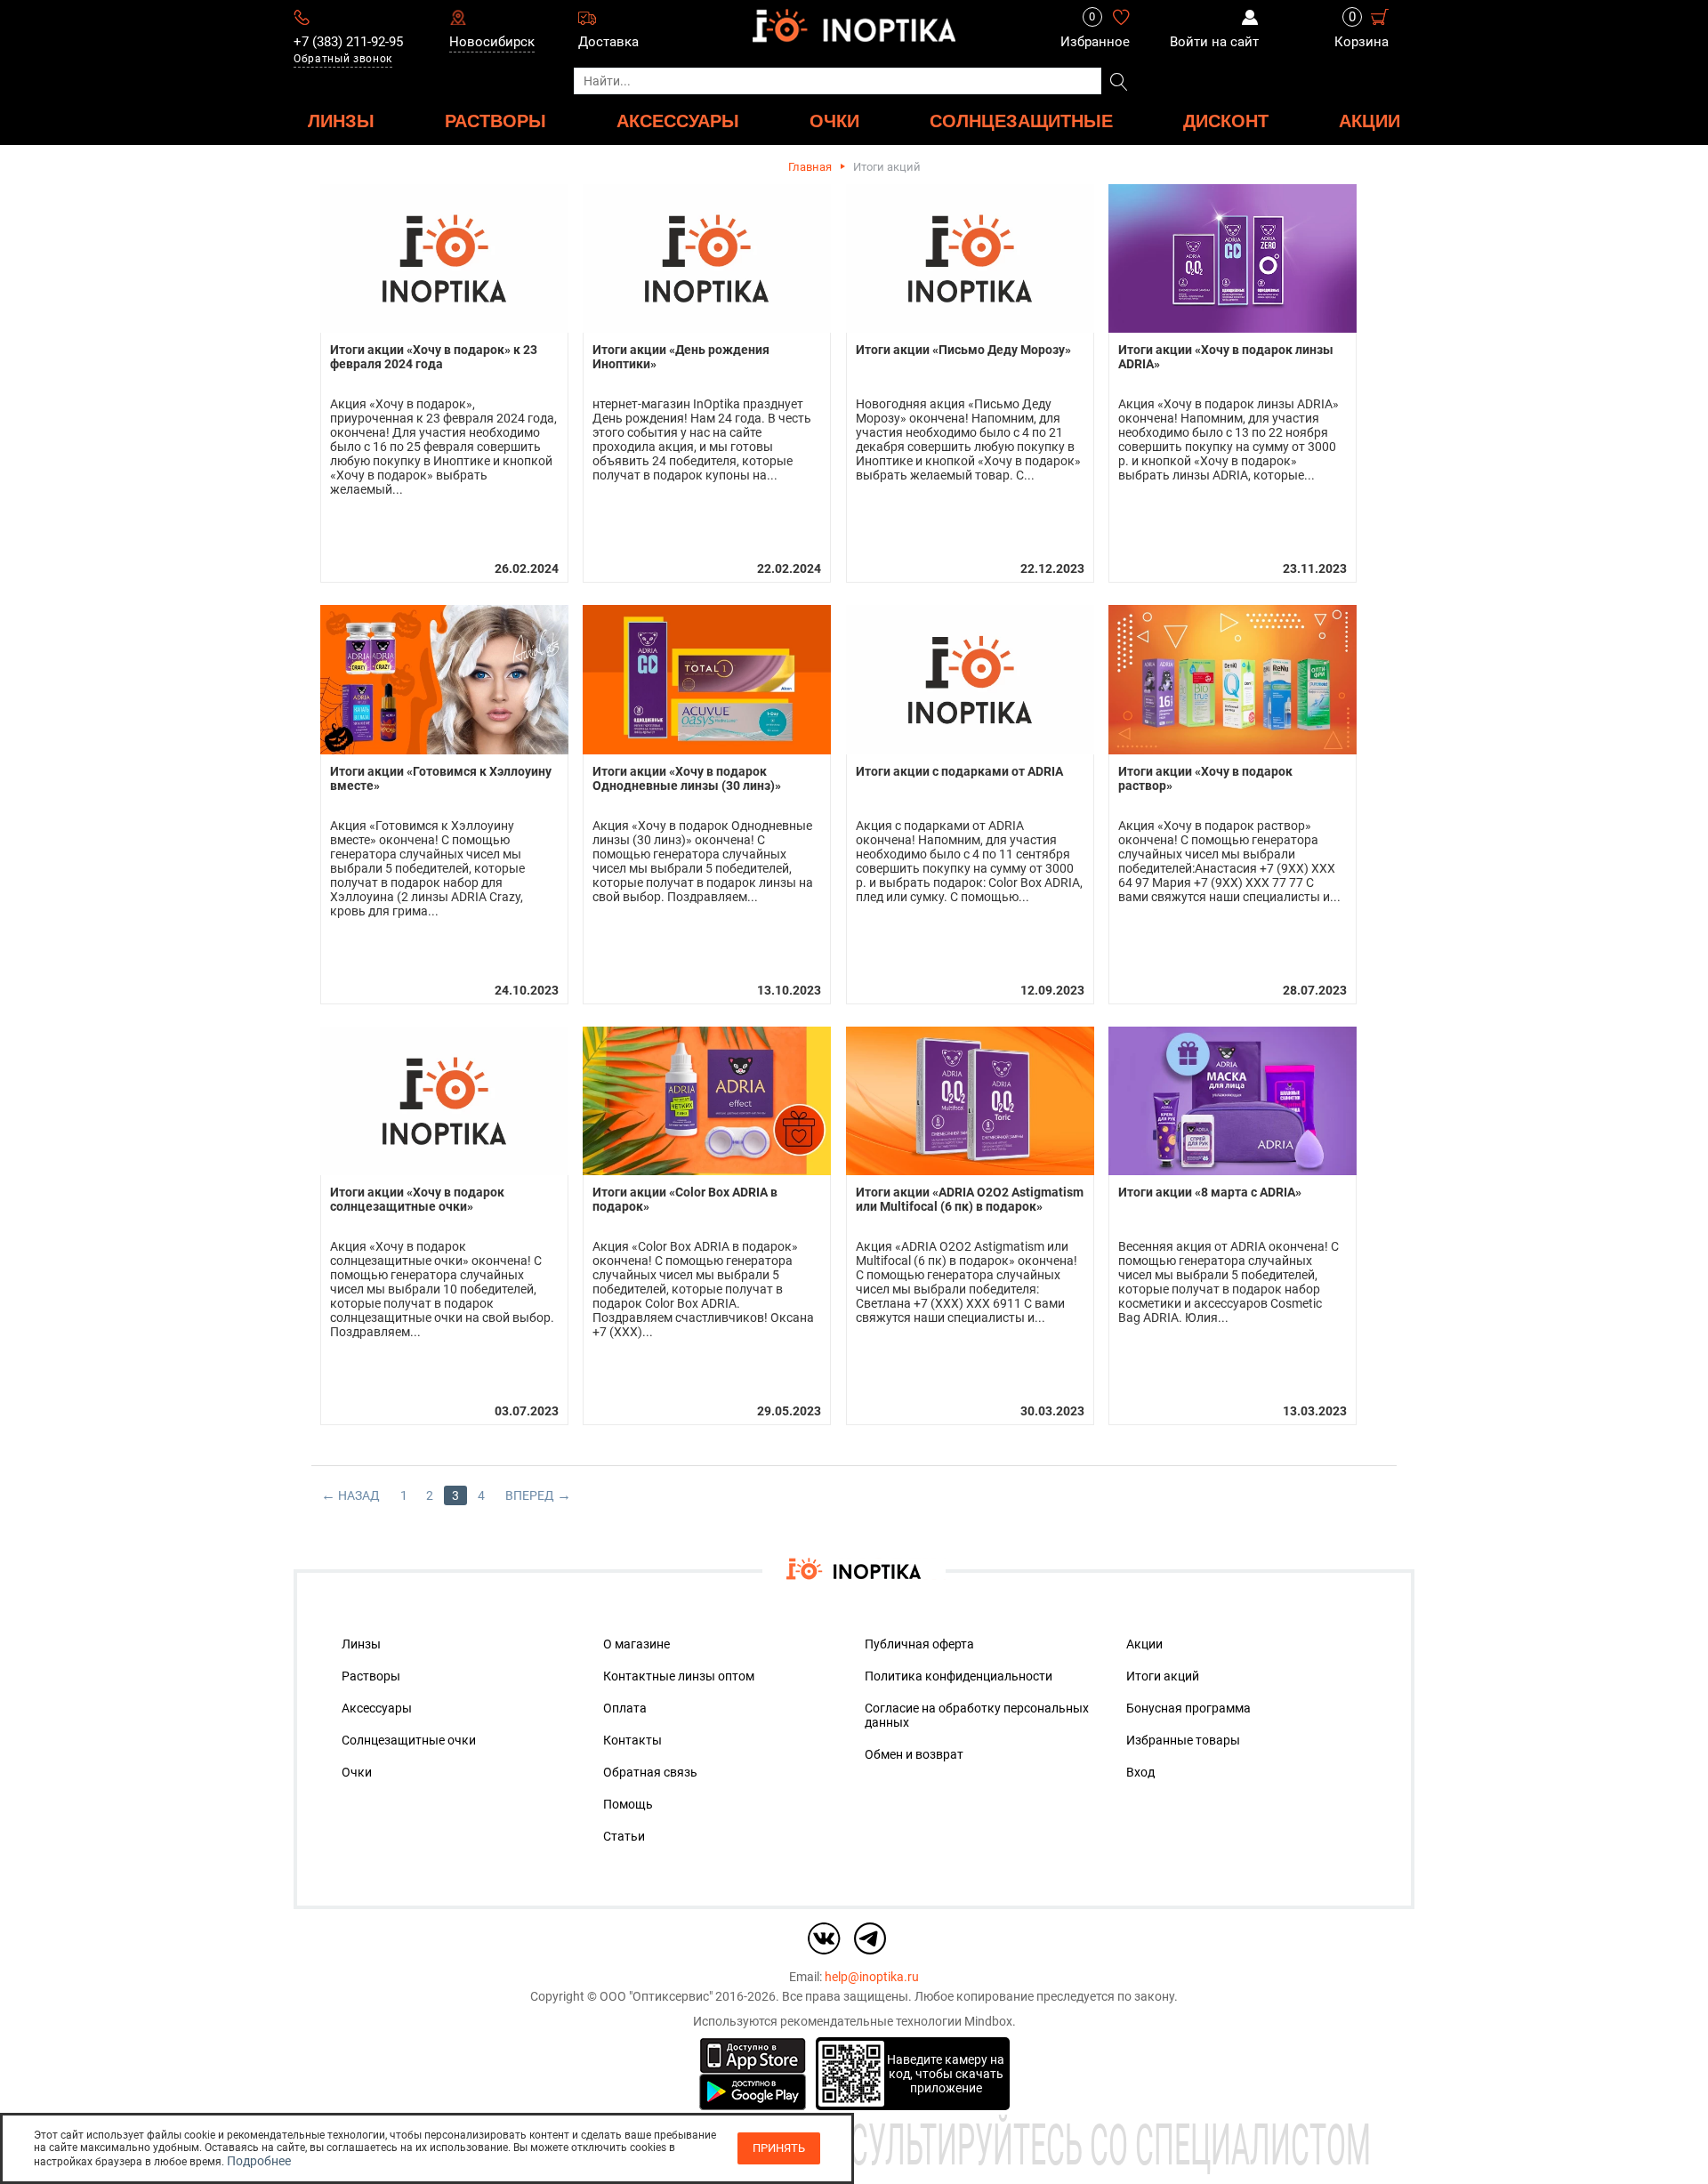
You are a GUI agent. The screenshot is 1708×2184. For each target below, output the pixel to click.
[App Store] (753, 2054)
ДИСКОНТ (1226, 121)
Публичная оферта (919, 1644)
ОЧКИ (834, 121)
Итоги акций (1163, 1676)
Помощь (628, 1804)
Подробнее (259, 2161)
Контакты (632, 1740)
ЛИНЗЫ (341, 121)
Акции (1370, 121)
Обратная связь (650, 1772)
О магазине (636, 1644)
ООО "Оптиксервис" (656, 1996)
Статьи (624, 1836)
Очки (357, 1772)
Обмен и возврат (914, 1754)
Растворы (371, 1676)
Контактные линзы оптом (679, 1676)
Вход (1140, 1772)
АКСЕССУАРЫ (678, 121)
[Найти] (1119, 83)
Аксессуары (377, 1708)
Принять (779, 2148)
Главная (810, 167)
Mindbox (988, 2021)
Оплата (625, 1708)
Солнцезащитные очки (409, 1740)
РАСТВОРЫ (495, 121)
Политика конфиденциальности (959, 1676)
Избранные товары (1183, 1740)
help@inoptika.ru (872, 1977)
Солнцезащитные (1021, 121)
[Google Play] (753, 2091)
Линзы (361, 1644)
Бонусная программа (1188, 1708)
